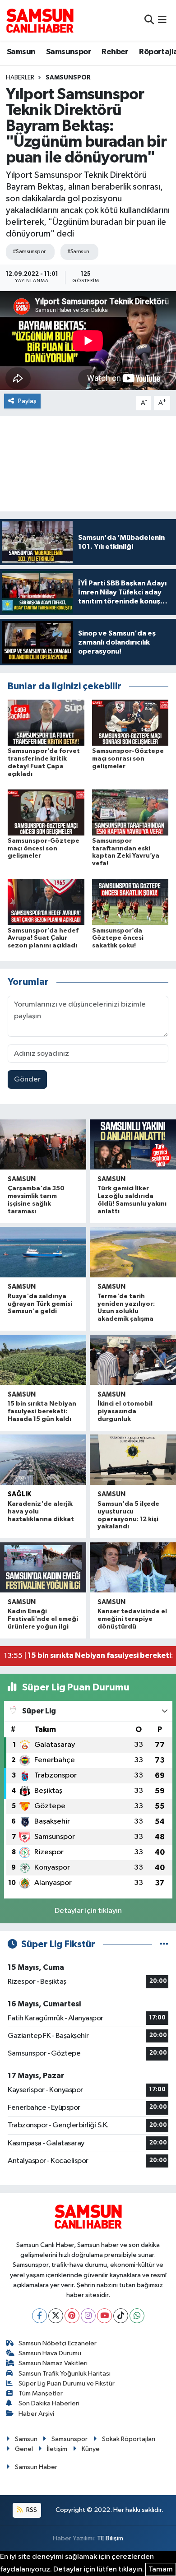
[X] (56, 2316)
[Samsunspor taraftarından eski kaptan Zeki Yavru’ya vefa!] (130, 812)
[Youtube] (104, 2316)
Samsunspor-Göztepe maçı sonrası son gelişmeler (128, 759)
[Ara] (149, 20)
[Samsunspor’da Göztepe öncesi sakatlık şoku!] (130, 902)
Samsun (21, 52)
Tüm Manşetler (41, 2393)
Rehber (115, 52)
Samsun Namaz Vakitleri (53, 2363)
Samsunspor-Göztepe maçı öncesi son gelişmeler (44, 849)
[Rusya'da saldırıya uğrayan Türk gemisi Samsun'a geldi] (43, 1252)
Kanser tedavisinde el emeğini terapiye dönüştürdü (132, 1619)
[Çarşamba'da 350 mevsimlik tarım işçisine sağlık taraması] (43, 1145)
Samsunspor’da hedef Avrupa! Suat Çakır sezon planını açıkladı (43, 938)
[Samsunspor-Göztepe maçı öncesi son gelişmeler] (46, 812)
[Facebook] (39, 2316)
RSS (31, 2510)
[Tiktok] (121, 2316)
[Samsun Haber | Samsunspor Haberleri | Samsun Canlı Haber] (40, 20)
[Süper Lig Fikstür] (164, 1944)
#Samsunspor (29, 252)
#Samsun (78, 252)
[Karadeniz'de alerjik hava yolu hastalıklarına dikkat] (43, 1460)
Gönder (27, 1079)
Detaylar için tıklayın (88, 1911)
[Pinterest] (72, 2316)
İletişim (57, 2449)
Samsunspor (69, 52)
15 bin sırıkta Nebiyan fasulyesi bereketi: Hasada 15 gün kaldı (42, 1411)
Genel (24, 2449)
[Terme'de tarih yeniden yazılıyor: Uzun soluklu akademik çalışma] (133, 1252)
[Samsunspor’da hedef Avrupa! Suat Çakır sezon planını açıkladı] (46, 902)
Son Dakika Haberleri (49, 2403)
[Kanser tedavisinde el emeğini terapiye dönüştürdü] (133, 1568)
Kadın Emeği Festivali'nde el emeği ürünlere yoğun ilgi (43, 1619)
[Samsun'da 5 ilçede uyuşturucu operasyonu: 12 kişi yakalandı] (133, 1460)
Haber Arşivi (36, 2414)
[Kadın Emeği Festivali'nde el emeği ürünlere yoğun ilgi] (43, 1568)
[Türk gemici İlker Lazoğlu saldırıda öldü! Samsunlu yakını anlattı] (133, 1145)
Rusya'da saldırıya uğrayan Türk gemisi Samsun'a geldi (40, 1304)
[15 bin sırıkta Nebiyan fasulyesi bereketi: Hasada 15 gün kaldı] (43, 1360)
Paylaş (27, 401)
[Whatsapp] (137, 2316)
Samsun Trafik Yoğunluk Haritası (65, 2374)
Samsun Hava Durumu (50, 2353)
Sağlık (19, 1494)
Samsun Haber (36, 2467)
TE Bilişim (110, 2538)
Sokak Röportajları (129, 2439)
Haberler (20, 78)
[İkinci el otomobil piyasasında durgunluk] (133, 1360)
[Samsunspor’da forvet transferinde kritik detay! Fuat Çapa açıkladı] (46, 722)
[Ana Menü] (162, 20)
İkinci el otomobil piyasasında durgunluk (125, 1411)
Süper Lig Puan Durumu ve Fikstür (67, 2383)
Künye (91, 2449)
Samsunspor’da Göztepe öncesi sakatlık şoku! (118, 938)
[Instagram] (88, 2316)
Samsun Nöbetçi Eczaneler (58, 2343)
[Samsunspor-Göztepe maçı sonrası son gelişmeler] (130, 722)
